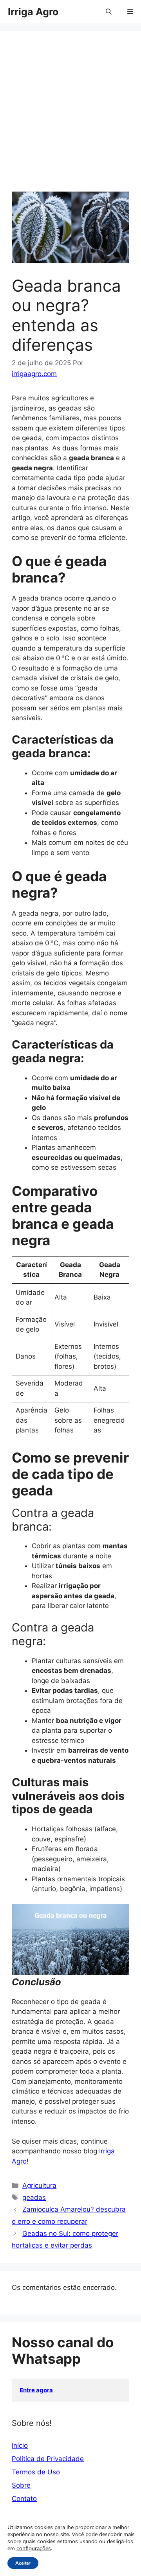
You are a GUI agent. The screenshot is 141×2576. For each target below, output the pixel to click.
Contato (24, 2499)
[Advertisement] (70, 117)
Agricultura (39, 2185)
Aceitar (23, 2563)
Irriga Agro (33, 12)
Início (20, 2445)
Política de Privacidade (48, 2459)
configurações (34, 2549)
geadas (34, 2198)
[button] (109, 12)
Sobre (21, 2485)
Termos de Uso (36, 2472)
